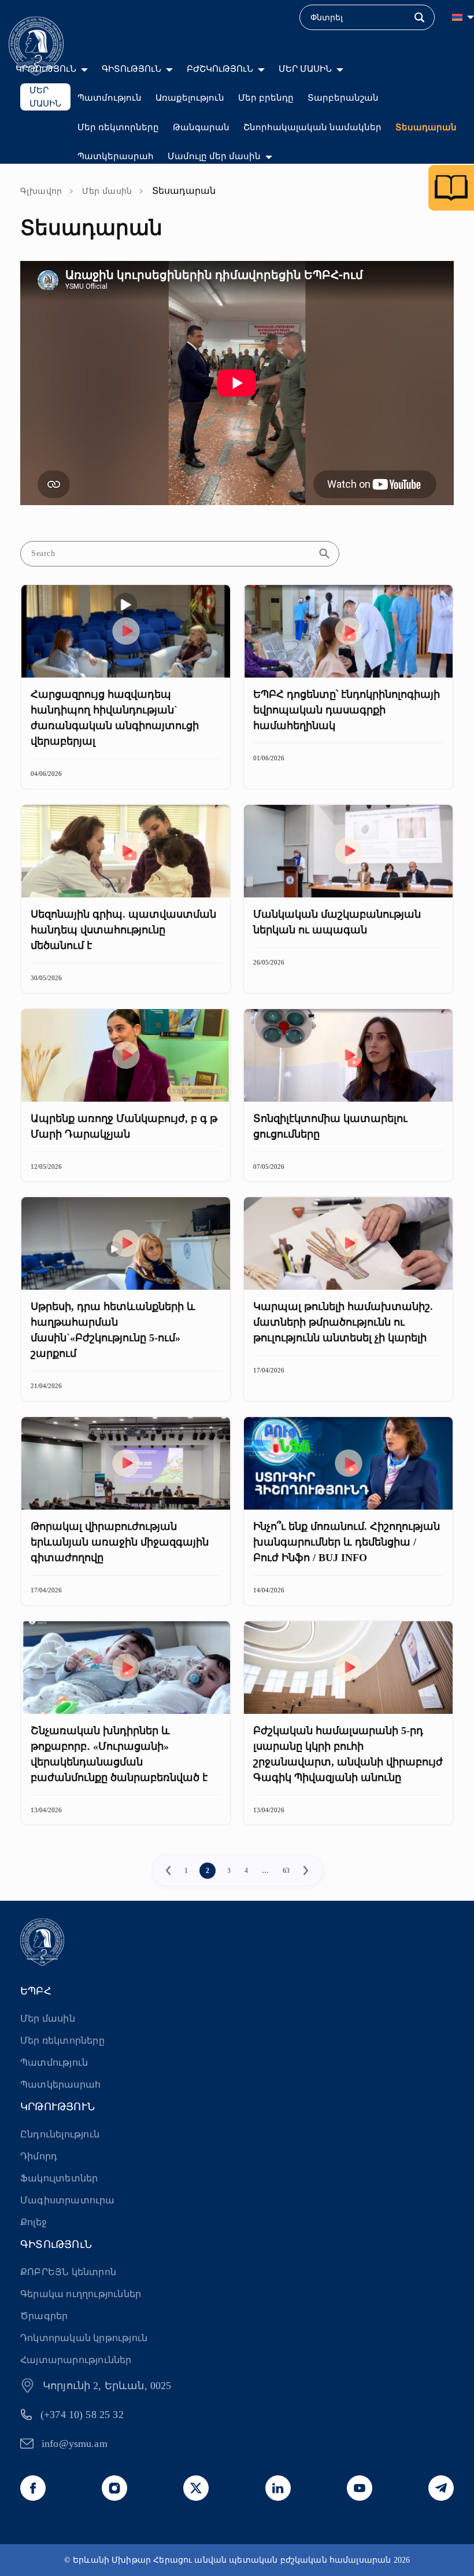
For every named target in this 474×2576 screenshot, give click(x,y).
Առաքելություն (190, 98)
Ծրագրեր (44, 2316)
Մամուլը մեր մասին (214, 156)
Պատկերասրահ (116, 156)
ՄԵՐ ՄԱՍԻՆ (305, 69)
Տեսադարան (426, 127)
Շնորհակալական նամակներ (312, 127)
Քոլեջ (34, 2222)
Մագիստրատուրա (68, 2200)
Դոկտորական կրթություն (84, 2338)
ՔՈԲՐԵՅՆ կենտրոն (68, 2272)
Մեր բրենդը (266, 98)
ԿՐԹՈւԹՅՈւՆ (46, 69)
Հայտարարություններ (76, 2360)
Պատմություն (110, 98)
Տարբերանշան (343, 98)
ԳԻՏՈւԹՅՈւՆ (132, 69)
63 (286, 1871)
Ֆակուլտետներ (59, 2178)
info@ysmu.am (75, 2443)
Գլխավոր (41, 191)
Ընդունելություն (60, 2134)
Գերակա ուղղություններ (81, 2294)
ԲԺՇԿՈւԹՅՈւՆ (220, 69)
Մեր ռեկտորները (118, 127)
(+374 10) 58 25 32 (82, 2415)
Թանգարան (201, 127)
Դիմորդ (39, 2156)
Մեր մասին (107, 191)
